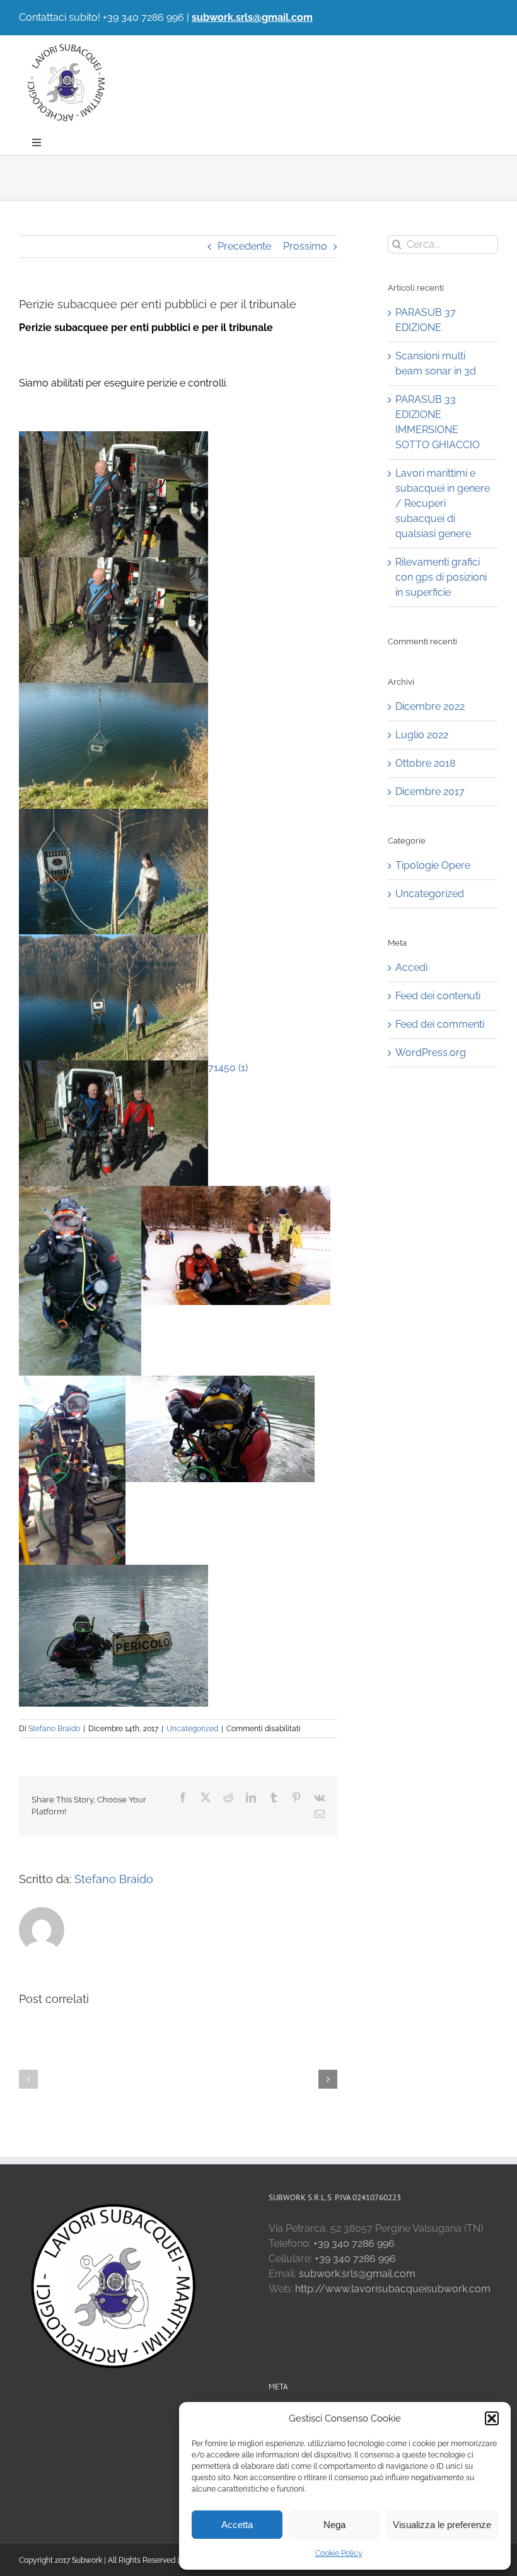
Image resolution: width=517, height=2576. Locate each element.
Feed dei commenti (440, 1024)
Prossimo (305, 246)
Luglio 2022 (422, 735)
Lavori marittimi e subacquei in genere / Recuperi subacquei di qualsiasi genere (443, 503)
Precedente (244, 246)
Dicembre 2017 (430, 792)
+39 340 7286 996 (354, 2243)
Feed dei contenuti (438, 996)
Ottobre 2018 (425, 763)
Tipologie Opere (433, 865)
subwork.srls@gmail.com (252, 17)
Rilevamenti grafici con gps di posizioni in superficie (441, 577)
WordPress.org (431, 1053)
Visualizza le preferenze (442, 2525)
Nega (334, 2525)
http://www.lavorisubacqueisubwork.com (393, 2289)
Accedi (411, 967)
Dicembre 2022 (430, 706)
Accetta (237, 2525)
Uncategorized (192, 1729)
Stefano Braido (54, 1729)
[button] (492, 2418)
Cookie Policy (339, 2553)
